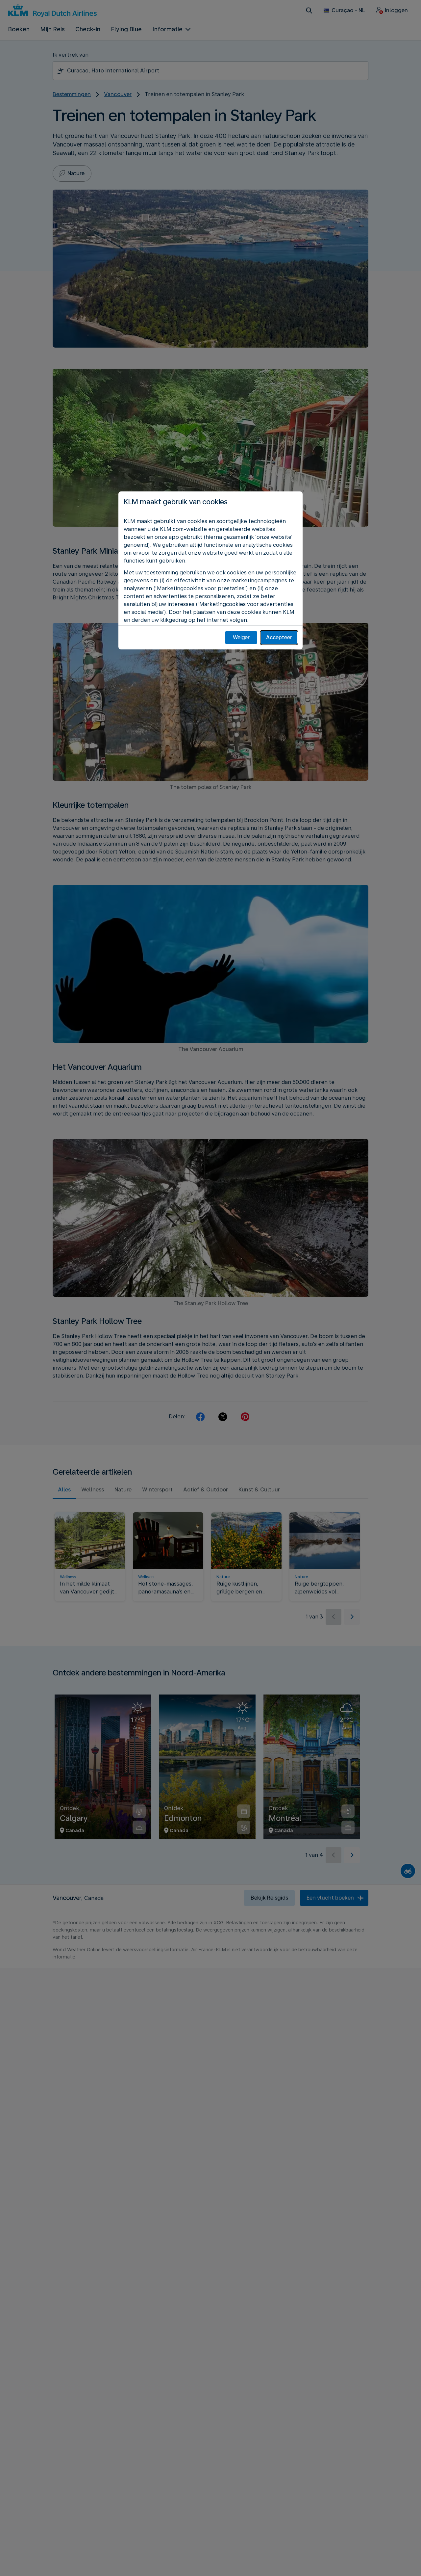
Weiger (241, 637)
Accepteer (279, 637)
